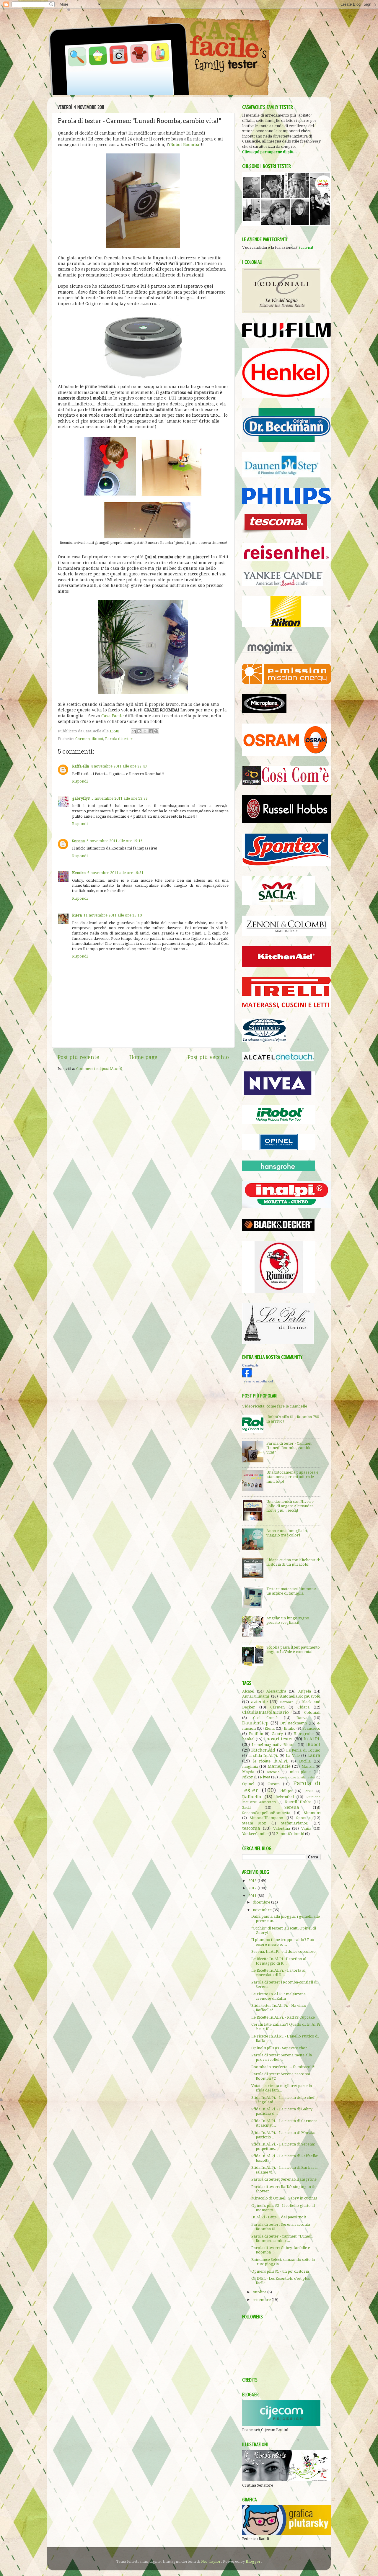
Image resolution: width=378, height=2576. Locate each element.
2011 (253, 1896)
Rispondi (80, 781)
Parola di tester (119, 739)
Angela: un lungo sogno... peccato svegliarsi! (290, 1620)
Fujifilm (256, 1734)
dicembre (262, 1902)
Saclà (247, 1807)
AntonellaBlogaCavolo (300, 1696)
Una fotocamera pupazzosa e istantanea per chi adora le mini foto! (292, 1477)
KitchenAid (263, 1750)
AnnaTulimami (256, 1696)
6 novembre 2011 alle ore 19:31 (115, 873)
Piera (77, 915)
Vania (306, 1828)
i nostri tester (278, 1739)
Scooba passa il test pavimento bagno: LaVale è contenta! (293, 1649)
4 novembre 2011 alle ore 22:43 (119, 766)
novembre (263, 1910)
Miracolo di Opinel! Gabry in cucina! (284, 2198)
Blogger (253, 2561)
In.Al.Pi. (312, 1739)
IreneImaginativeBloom (274, 1745)
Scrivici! (306, 247)
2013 (253, 1881)
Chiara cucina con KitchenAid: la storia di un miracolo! (293, 1562)
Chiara (303, 1707)
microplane (300, 1772)
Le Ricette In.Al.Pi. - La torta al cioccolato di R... (278, 1973)
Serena (78, 841)
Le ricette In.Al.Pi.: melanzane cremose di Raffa (278, 1996)
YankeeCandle (255, 1834)
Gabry (277, 1734)
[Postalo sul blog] (139, 731)
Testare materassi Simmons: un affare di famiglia (291, 1591)
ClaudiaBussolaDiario (265, 1712)
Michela (273, 1772)
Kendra (79, 873)
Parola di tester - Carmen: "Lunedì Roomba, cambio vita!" (289, 1448)
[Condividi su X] (145, 731)
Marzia (308, 1766)
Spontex (303, 1818)
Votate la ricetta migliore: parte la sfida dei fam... (282, 2088)
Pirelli (309, 1791)
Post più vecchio (208, 1057)
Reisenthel (285, 1797)
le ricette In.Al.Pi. (271, 1761)
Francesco (311, 1728)
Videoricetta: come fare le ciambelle (275, 1406)
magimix (250, 1766)
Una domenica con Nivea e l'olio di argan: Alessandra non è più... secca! (290, 1506)
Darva (302, 1718)
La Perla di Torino (303, 1750)
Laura (314, 1755)
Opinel (248, 1784)
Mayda (248, 1772)
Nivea (265, 1777)
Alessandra (276, 1691)
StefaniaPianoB (295, 1823)
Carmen (83, 739)
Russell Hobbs (298, 1802)
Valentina (282, 1828)
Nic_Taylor (211, 2561)
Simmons (312, 1813)
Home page (143, 1057)
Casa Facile (113, 716)
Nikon (248, 1777)
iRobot (97, 739)
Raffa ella (80, 766)
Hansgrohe (304, 1734)
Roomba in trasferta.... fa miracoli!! (283, 2067)
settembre (262, 2300)
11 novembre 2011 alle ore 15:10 (113, 915)
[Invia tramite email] (134, 731)
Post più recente (78, 1057)
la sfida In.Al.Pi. (263, 1756)
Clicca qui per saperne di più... (269, 152)
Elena (270, 1728)
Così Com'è (265, 1718)
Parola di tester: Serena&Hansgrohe (284, 2179)
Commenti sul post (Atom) (99, 1069)
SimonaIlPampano (267, 1818)
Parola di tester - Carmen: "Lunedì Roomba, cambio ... (282, 2238)
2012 (253, 1888)
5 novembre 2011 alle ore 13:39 (120, 798)
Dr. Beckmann (294, 1723)
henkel (248, 1739)
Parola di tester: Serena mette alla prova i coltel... (282, 2057)
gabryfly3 (81, 798)
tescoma (251, 1828)
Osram (274, 1784)
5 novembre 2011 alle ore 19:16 (115, 841)
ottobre (260, 2292)
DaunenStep (255, 1723)
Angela (305, 1691)
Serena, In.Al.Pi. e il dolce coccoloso (283, 1951)
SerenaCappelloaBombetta (266, 1813)
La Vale (293, 1756)
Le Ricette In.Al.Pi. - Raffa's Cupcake (283, 2017)
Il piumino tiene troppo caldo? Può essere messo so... (283, 1942)
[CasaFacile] (247, 1376)
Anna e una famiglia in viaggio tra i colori (287, 1533)
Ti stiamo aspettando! (258, 1381)
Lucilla (305, 1761)
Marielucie (279, 1766)
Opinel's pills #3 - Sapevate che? (279, 2048)
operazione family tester (297, 1777)
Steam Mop (254, 1823)
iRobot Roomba (184, 145)
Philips (285, 1791)
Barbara (287, 1702)
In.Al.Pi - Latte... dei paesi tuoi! (279, 2217)
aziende (259, 1702)
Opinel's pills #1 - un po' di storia (280, 2271)
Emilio (290, 1728)
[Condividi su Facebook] (151, 731)
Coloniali (312, 1712)
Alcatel (248, 1691)
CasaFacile (250, 1365)
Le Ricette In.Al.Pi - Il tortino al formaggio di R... (279, 1961)
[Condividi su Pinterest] (156, 731)
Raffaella (252, 1797)
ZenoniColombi (290, 1834)
